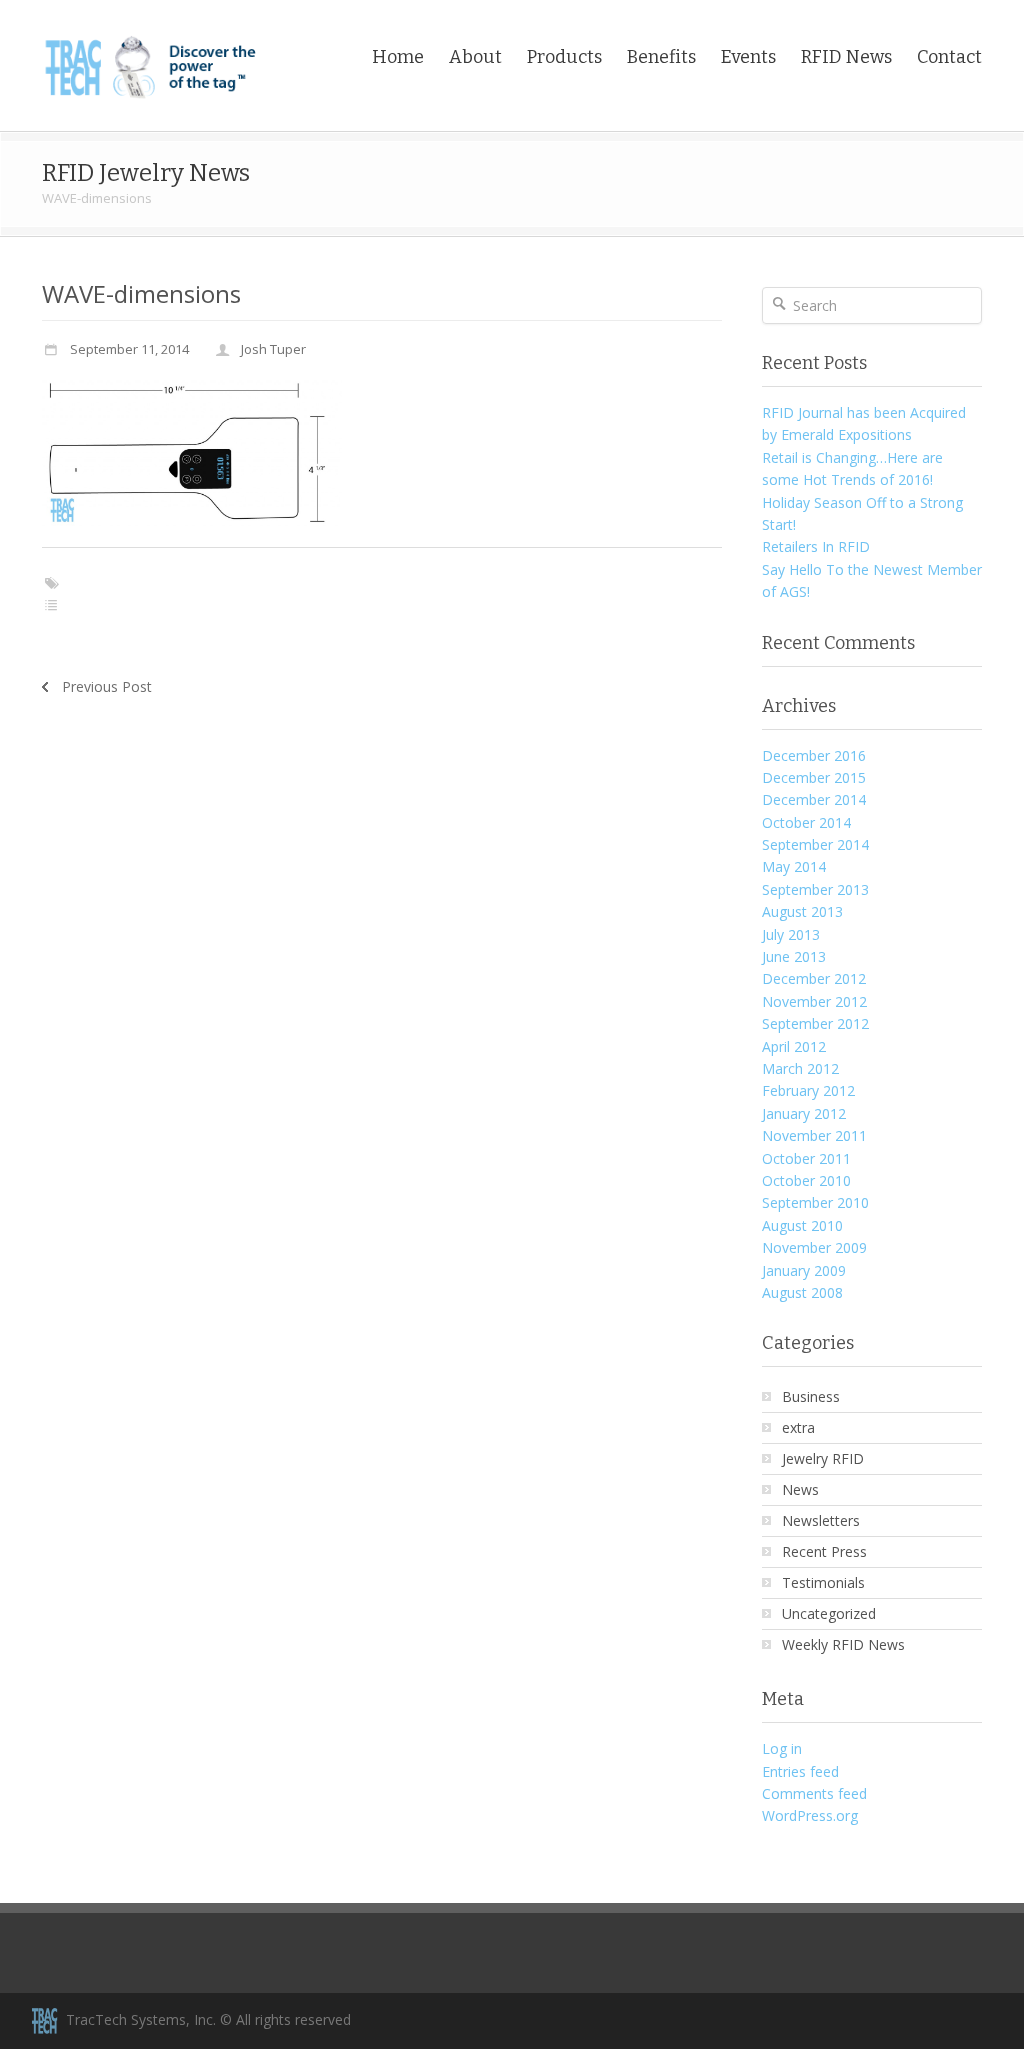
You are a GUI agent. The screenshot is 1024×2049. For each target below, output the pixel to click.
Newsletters (821, 1520)
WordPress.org (810, 1815)
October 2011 (806, 1158)
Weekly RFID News (843, 1644)
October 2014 (806, 822)
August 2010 (802, 1225)
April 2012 (794, 1046)
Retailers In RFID (816, 546)
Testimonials (823, 1582)
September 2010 (815, 1202)
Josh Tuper (273, 349)
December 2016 (814, 755)
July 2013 (791, 934)
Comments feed (814, 1793)
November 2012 (814, 1001)
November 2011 (814, 1135)
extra (798, 1427)
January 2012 (804, 1113)
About (475, 57)
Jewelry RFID (823, 1458)
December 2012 (814, 978)
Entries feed (800, 1771)
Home (398, 57)
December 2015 (814, 777)
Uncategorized (829, 1613)
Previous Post (107, 686)
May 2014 (794, 866)
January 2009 (804, 1270)
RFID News (846, 57)
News (800, 1489)
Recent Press (824, 1551)
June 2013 (794, 956)
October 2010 (806, 1180)
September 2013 (815, 889)
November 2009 (814, 1247)
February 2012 (808, 1090)
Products (564, 57)
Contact (949, 57)
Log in (782, 1748)
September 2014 (815, 844)
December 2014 (814, 799)
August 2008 (802, 1292)
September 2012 (815, 1023)
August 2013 (802, 911)
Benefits (661, 57)
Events (748, 57)
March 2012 (800, 1068)
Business (811, 1396)
